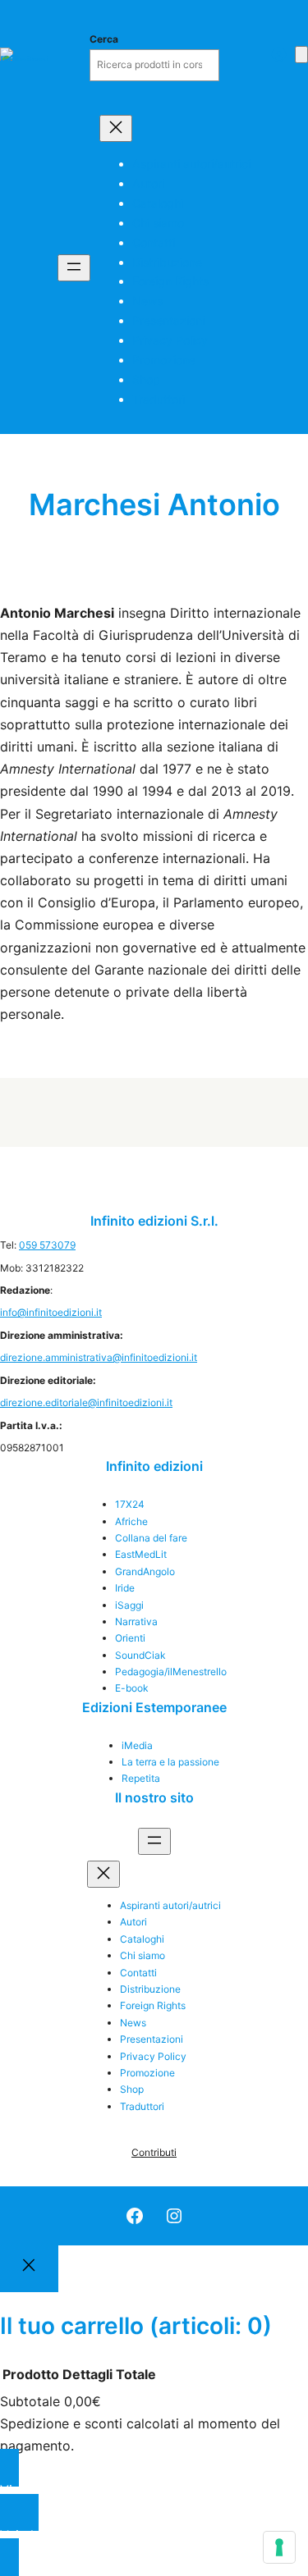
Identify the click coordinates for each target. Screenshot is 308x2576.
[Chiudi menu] (116, 128)
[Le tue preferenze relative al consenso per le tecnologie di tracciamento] (279, 2547)
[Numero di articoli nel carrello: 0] (301, 55)
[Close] (29, 2269)
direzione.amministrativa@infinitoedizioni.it (99, 1357)
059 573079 (47, 1245)
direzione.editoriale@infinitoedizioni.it (86, 1402)
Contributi (154, 2152)
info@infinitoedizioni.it (51, 1312)
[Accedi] (278, 54)
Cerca (104, 39)
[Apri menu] (74, 268)
